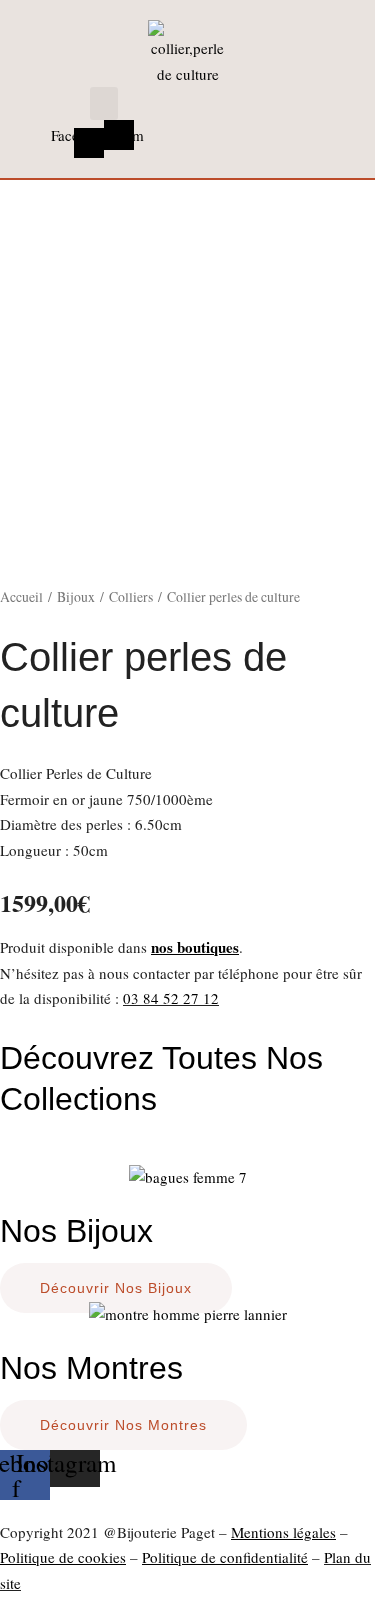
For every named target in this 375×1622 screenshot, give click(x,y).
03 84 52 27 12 (171, 998)
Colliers (131, 596)
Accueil (21, 596)
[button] (104, 103)
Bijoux (76, 596)
